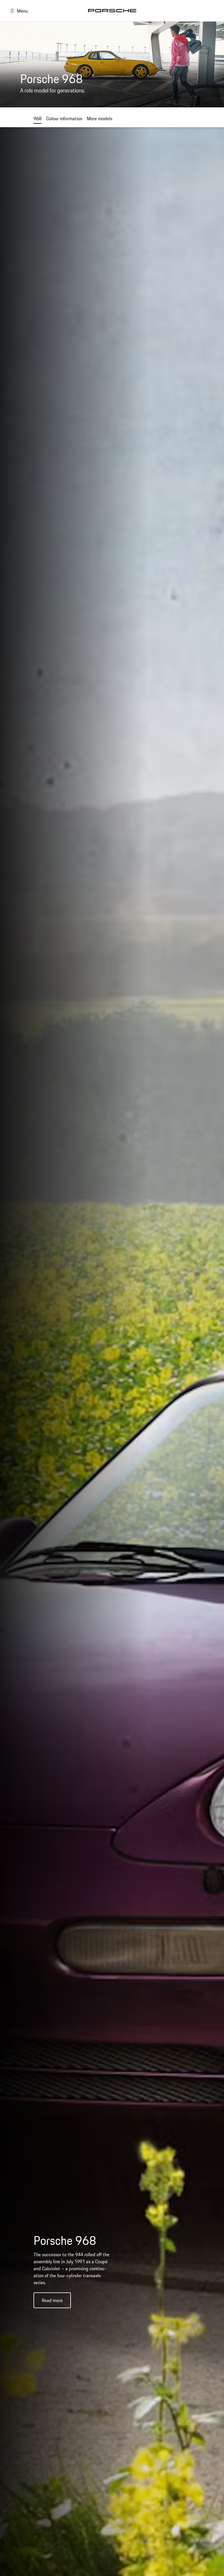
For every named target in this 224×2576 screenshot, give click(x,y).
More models (100, 118)
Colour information (64, 118)
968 (37, 118)
